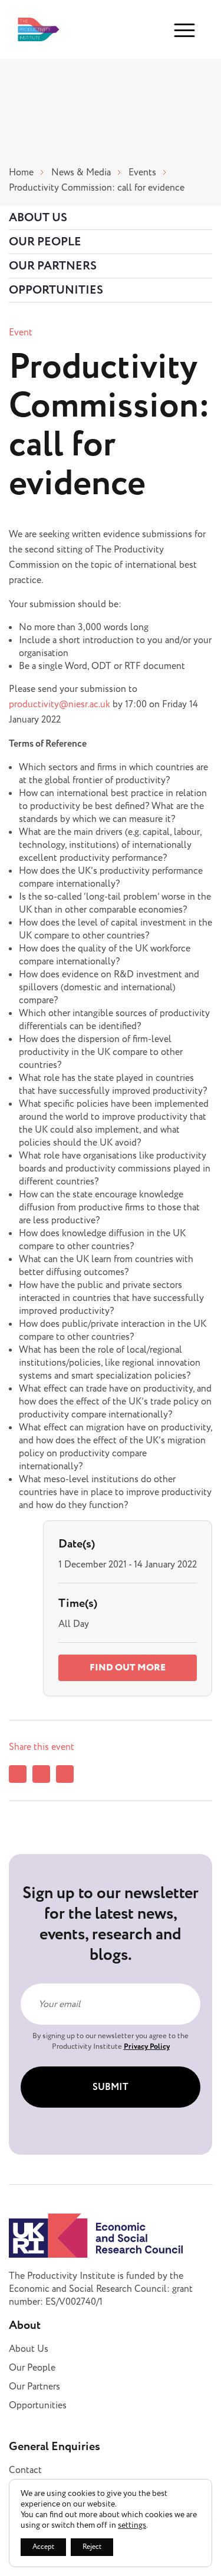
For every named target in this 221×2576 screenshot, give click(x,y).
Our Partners (53, 266)
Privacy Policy (147, 2046)
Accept (43, 2547)
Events (142, 172)
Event (21, 332)
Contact (25, 2470)
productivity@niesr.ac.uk (60, 704)
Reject (92, 2547)
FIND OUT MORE (128, 1668)
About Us (38, 218)
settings (132, 2525)
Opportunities (56, 290)
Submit (111, 2087)
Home (21, 172)
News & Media (81, 172)
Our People (45, 242)
